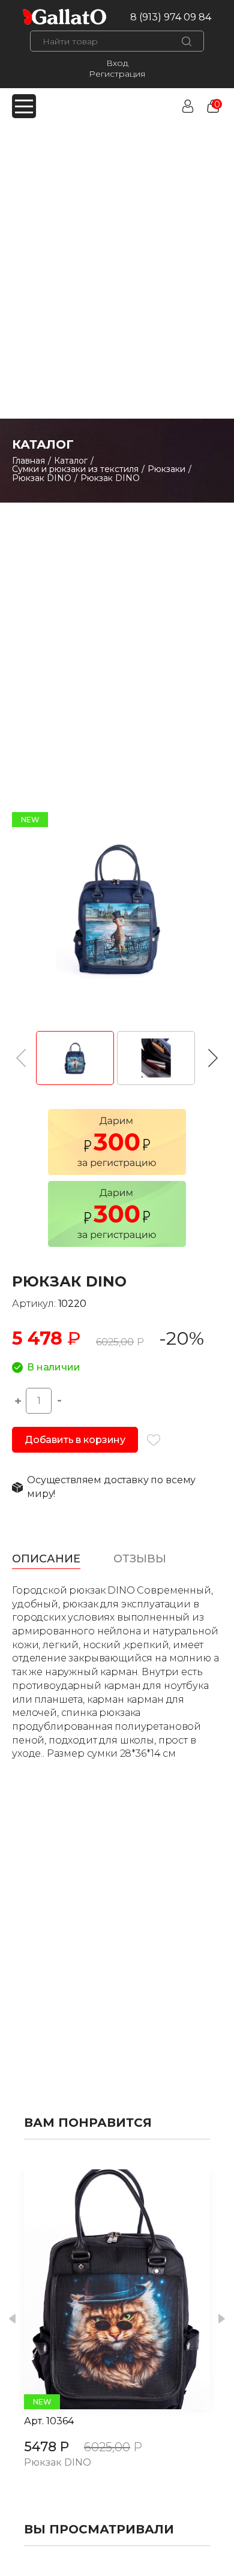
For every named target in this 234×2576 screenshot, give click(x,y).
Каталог (71, 461)
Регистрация (117, 74)
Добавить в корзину (75, 1440)
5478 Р (46, 2447)
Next (222, 2319)
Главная (28, 461)
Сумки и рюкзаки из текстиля (75, 469)
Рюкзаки (166, 469)
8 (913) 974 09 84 (171, 17)
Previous (12, 2319)
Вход (117, 63)
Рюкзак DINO (42, 478)
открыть (104, 2289)
